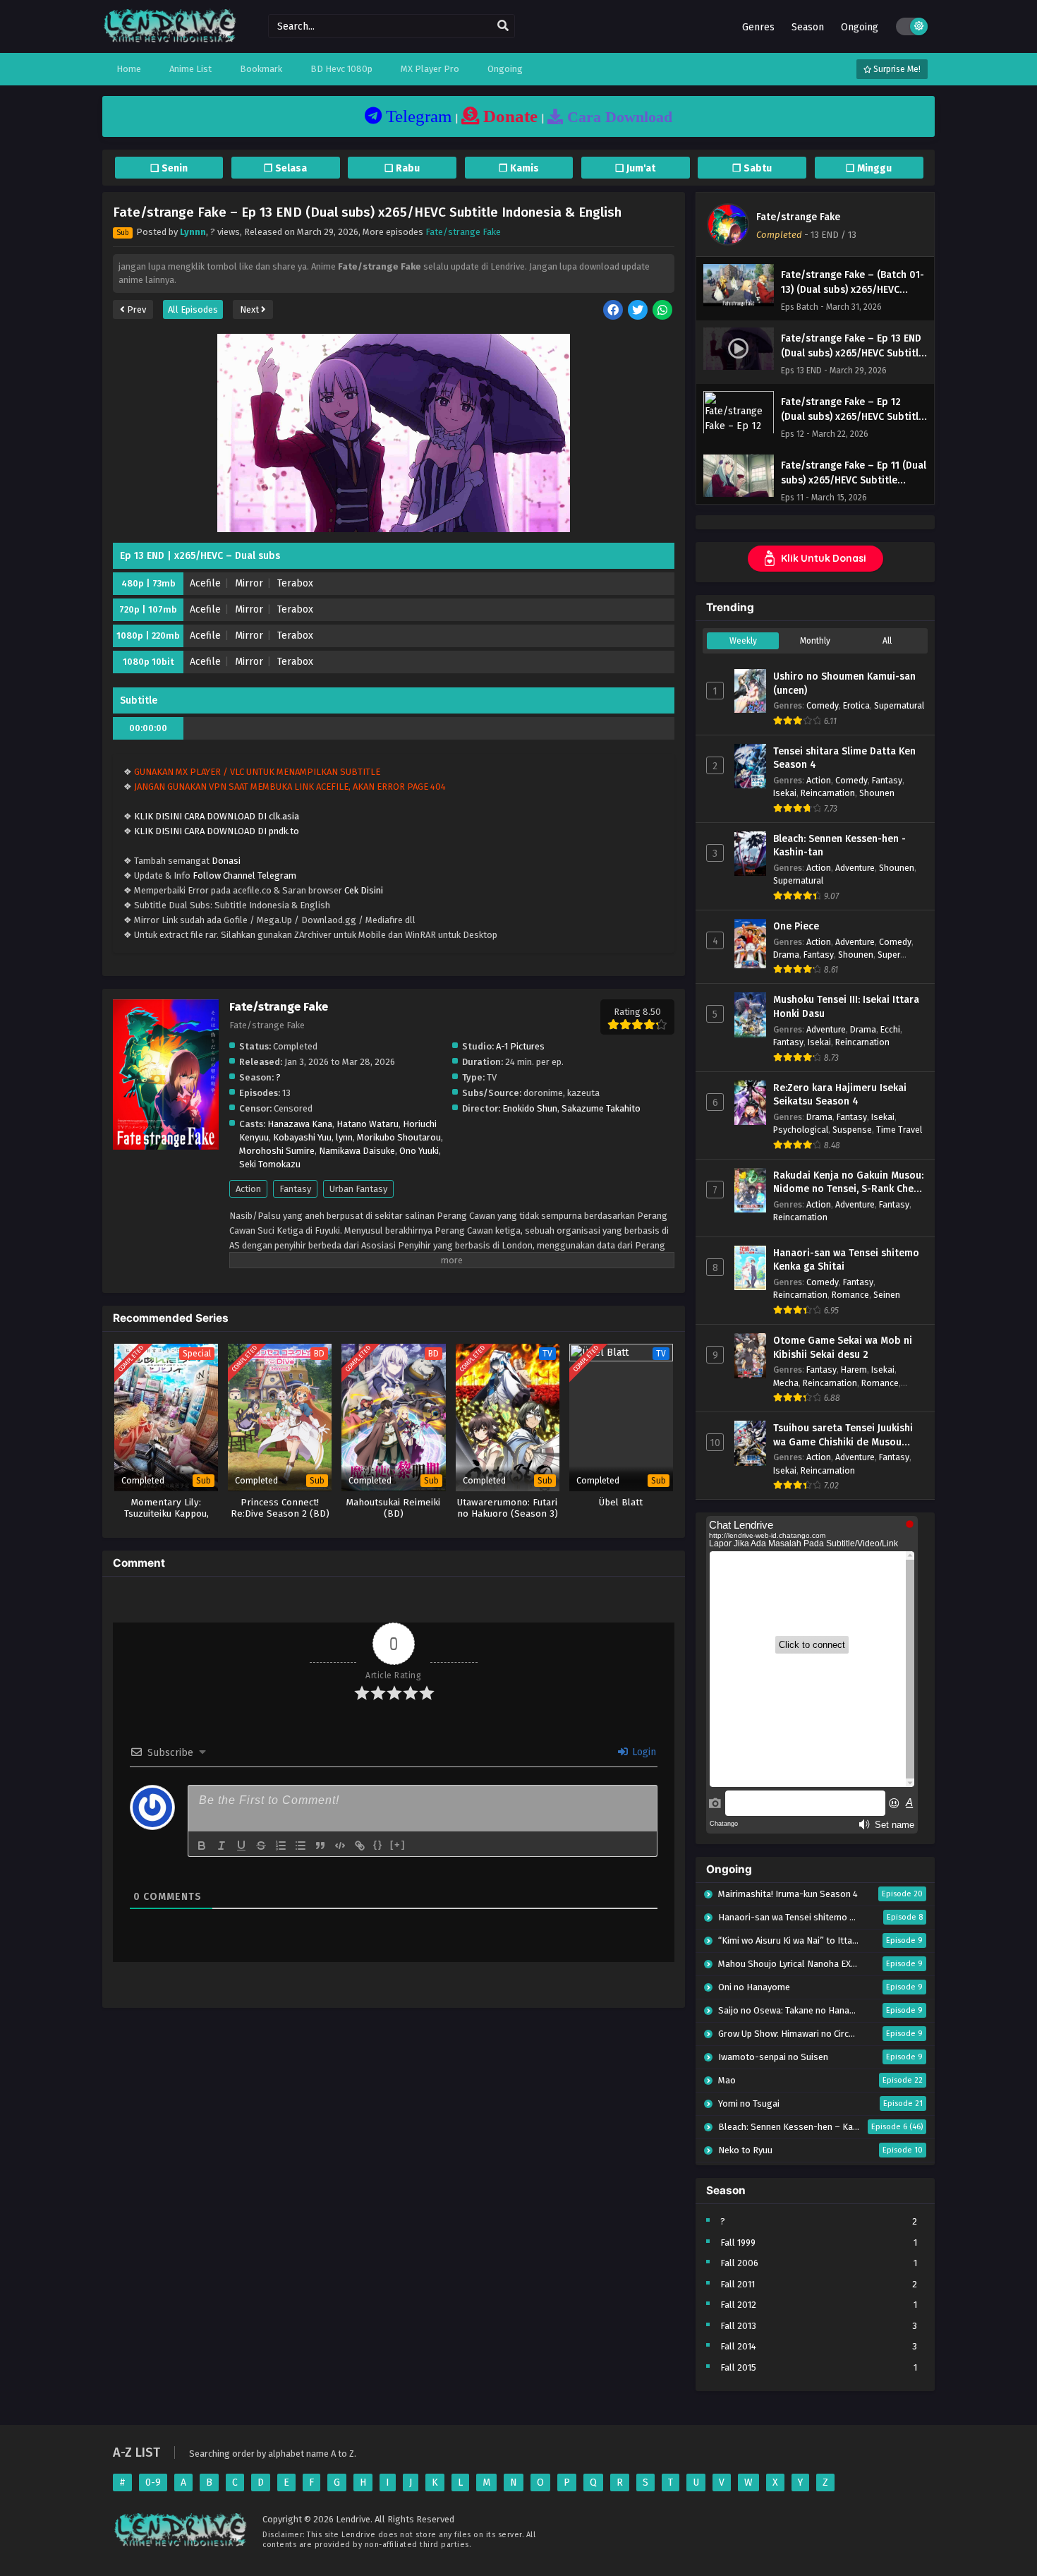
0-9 (153, 2482)
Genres (758, 27)
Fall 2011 (738, 2284)
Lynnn (193, 232)
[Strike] (261, 1846)
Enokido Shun (530, 1108)
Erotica (856, 705)
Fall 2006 (739, 2263)
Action (248, 1189)
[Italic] (222, 1846)
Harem (854, 1370)
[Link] (360, 1846)
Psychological (801, 1130)
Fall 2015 (738, 2367)
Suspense (852, 1130)
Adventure (855, 868)
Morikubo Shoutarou (399, 1137)
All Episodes (193, 309)
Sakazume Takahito (601, 1108)
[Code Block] (340, 1846)
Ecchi (890, 1029)
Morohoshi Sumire (277, 1151)
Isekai (785, 793)
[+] (398, 1844)
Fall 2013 (738, 2326)
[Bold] (202, 1846)
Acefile (205, 583)
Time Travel (899, 1130)
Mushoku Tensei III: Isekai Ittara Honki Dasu (846, 1007)
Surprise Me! (896, 69)
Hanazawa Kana (300, 1124)
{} (378, 1844)
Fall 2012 (738, 2305)
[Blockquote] (320, 1846)
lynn (344, 1137)
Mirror (249, 583)
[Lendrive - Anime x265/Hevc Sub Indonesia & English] (170, 41)
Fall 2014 (738, 2346)
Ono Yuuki (419, 1151)
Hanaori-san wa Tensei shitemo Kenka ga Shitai (846, 1260)
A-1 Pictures (520, 1046)
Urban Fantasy (358, 1189)
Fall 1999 (738, 2243)
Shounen (877, 793)
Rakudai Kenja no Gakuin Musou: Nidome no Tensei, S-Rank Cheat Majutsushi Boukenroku (848, 1183)
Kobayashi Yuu (302, 1137)
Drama (786, 955)
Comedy (823, 705)
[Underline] (241, 1846)
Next (250, 309)
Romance (850, 1295)
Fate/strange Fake (463, 232)
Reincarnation (828, 793)
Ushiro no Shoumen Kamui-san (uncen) (844, 684)
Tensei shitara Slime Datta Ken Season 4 (844, 758)
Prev (135, 309)
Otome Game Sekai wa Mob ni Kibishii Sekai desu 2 (843, 1348)
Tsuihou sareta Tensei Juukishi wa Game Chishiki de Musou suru (843, 1436)
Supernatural (899, 705)
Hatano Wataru (368, 1124)
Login (643, 1752)
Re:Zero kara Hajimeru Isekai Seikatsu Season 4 (840, 1095)
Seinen (887, 1295)
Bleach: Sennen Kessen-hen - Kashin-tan (839, 846)
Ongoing (860, 27)
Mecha (786, 1383)
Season (808, 27)
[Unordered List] (301, 1846)
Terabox (295, 583)
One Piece (796, 926)
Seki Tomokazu (270, 1164)
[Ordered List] (281, 1846)
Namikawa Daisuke (357, 1151)
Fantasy (295, 1189)
